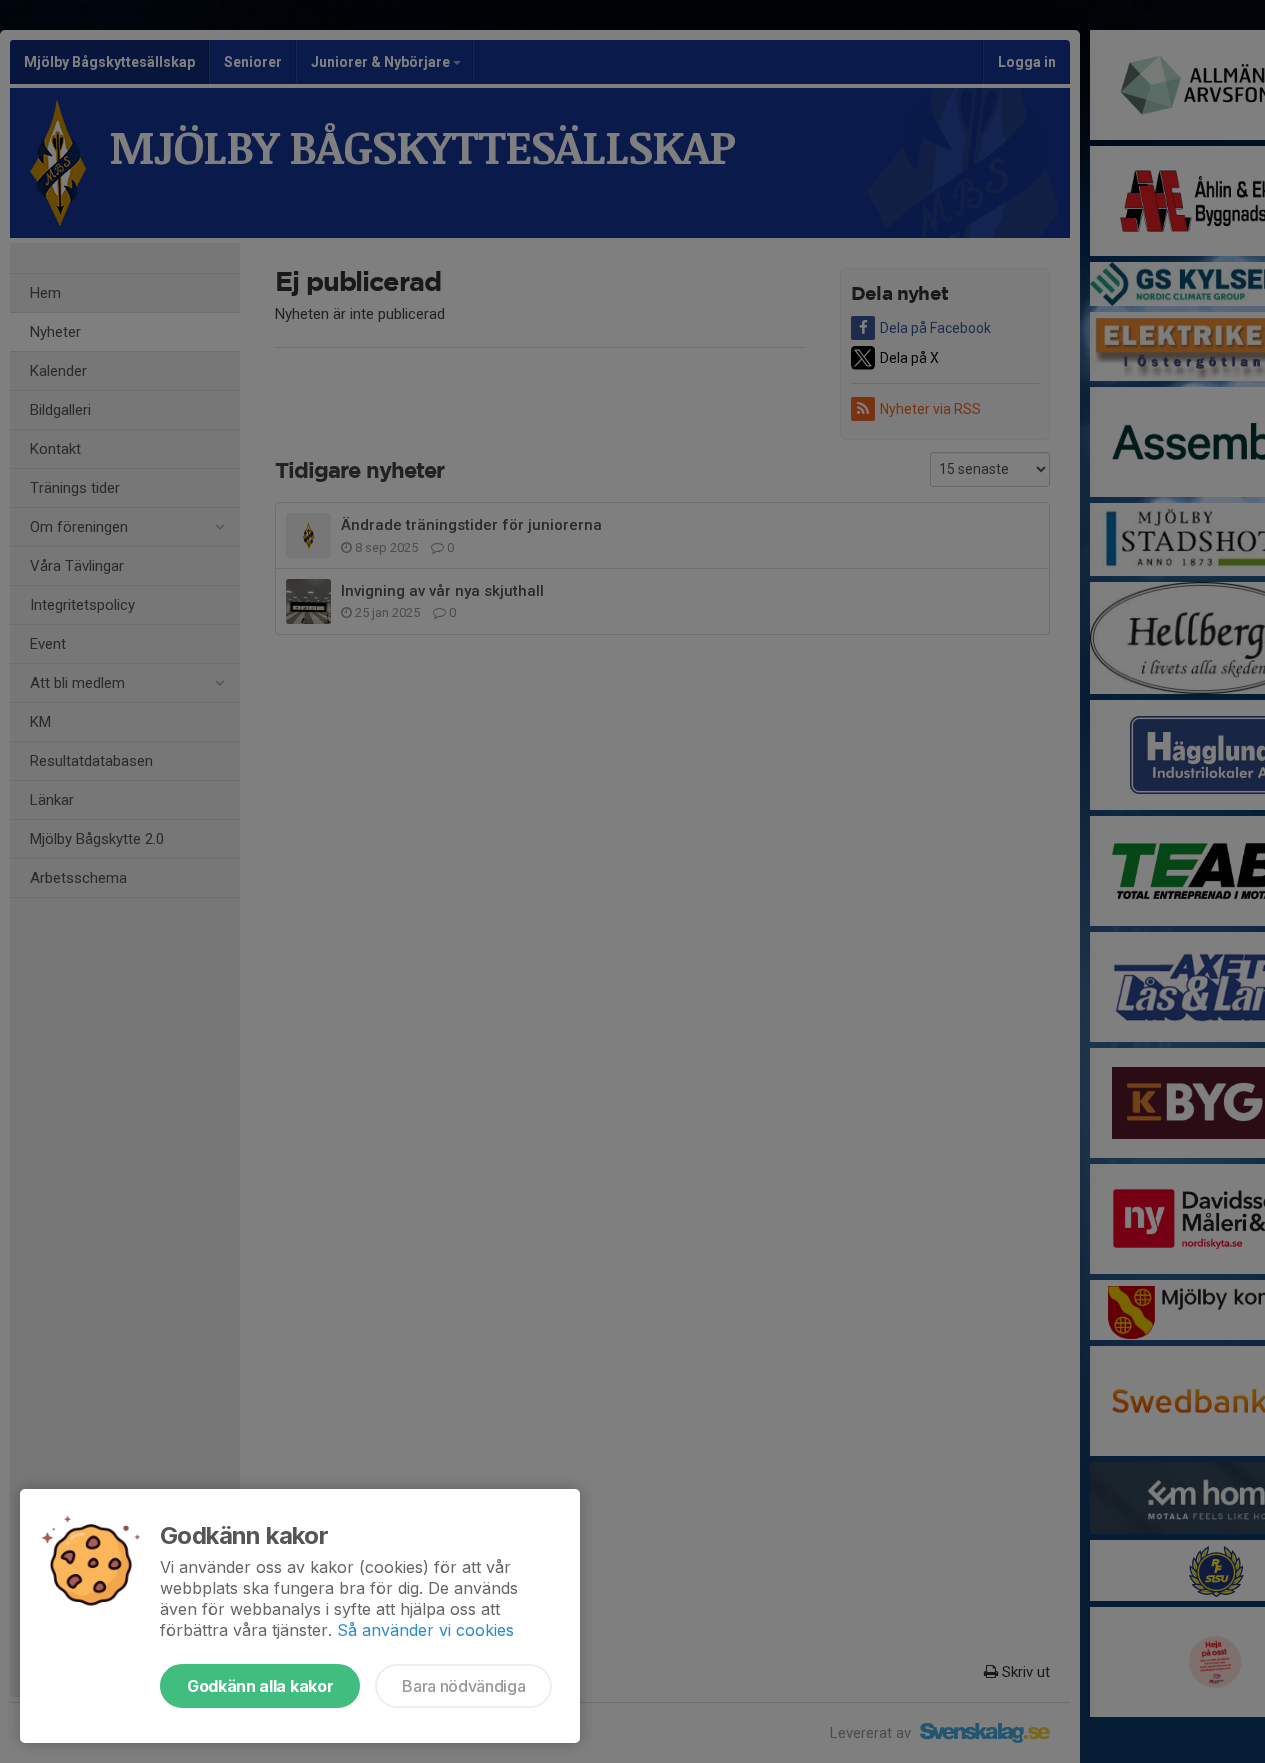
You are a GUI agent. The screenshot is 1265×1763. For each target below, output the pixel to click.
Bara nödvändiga (463, 1686)
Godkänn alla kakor (260, 1686)
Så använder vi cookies (425, 1630)
